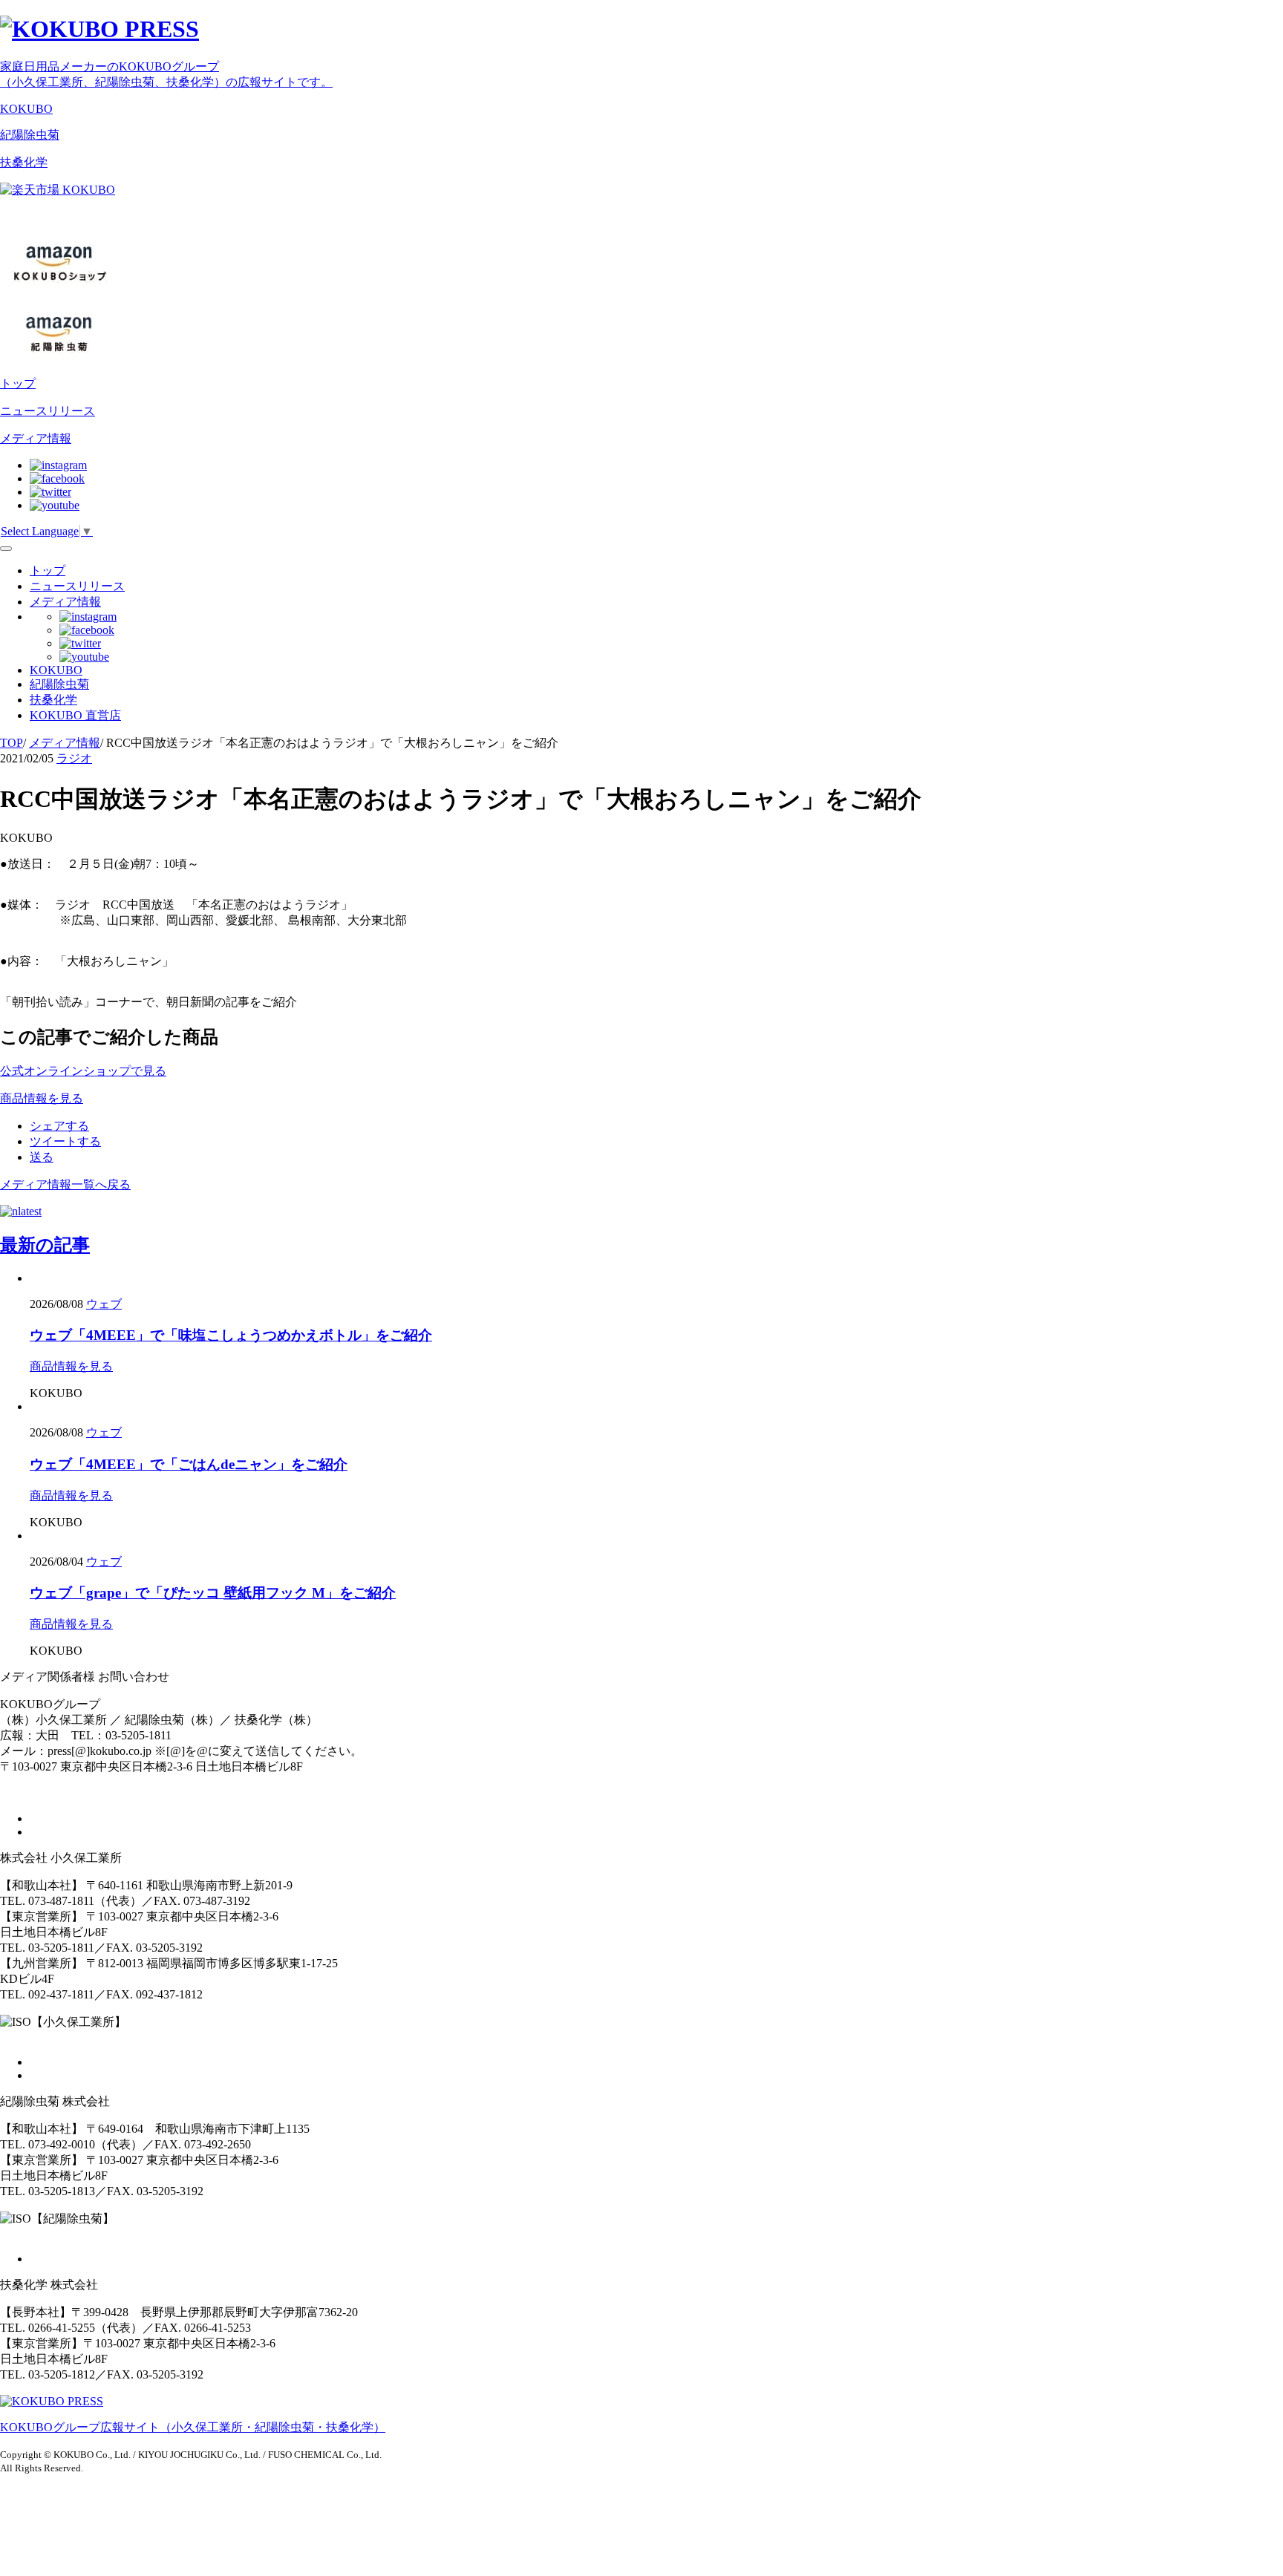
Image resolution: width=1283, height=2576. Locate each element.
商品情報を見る (71, 1366)
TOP (12, 743)
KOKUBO (26, 109)
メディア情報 (36, 438)
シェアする (59, 1126)
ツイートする (65, 1141)
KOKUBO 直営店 (75, 715)
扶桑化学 (24, 162)
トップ (18, 383)
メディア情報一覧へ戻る (65, 1184)
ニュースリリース (48, 411)
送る (42, 1157)
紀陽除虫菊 (30, 135)
